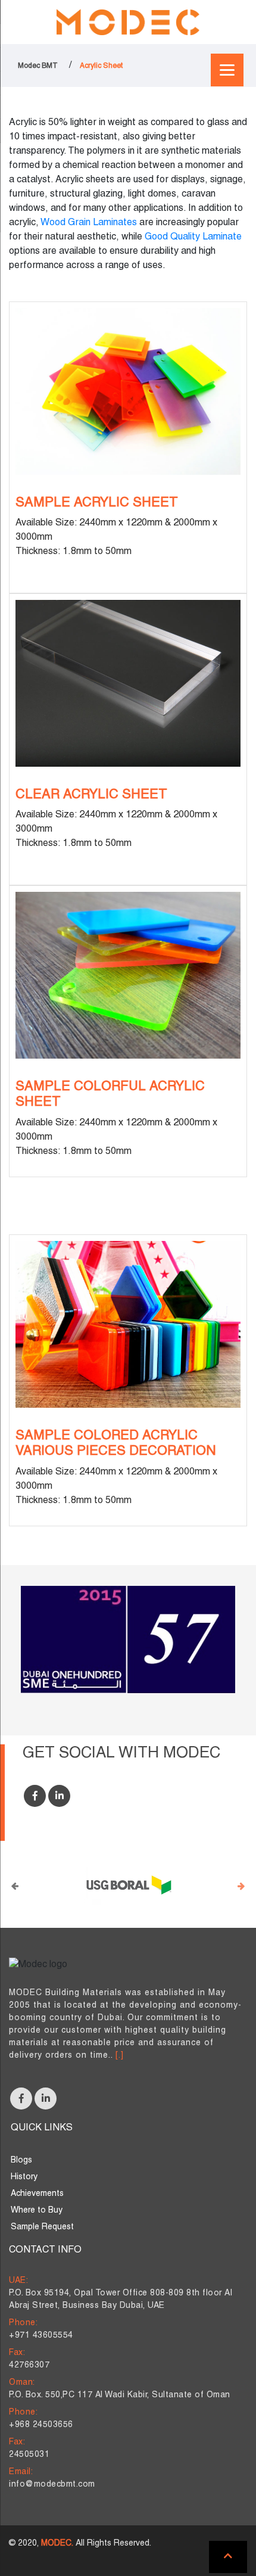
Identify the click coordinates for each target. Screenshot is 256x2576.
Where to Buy (37, 2211)
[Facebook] (35, 1796)
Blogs (21, 2160)
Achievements (37, 2194)
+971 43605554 (41, 2336)
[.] (120, 2056)
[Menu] (227, 70)
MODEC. (57, 2544)
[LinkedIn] (59, 1796)
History (24, 2177)
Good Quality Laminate (193, 237)
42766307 (29, 2365)
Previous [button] (15, 1885)
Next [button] (241, 1885)
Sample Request (42, 2227)
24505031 (29, 2455)
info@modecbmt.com (52, 2485)
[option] (128, 1885)
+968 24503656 (41, 2425)
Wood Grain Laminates (89, 223)
